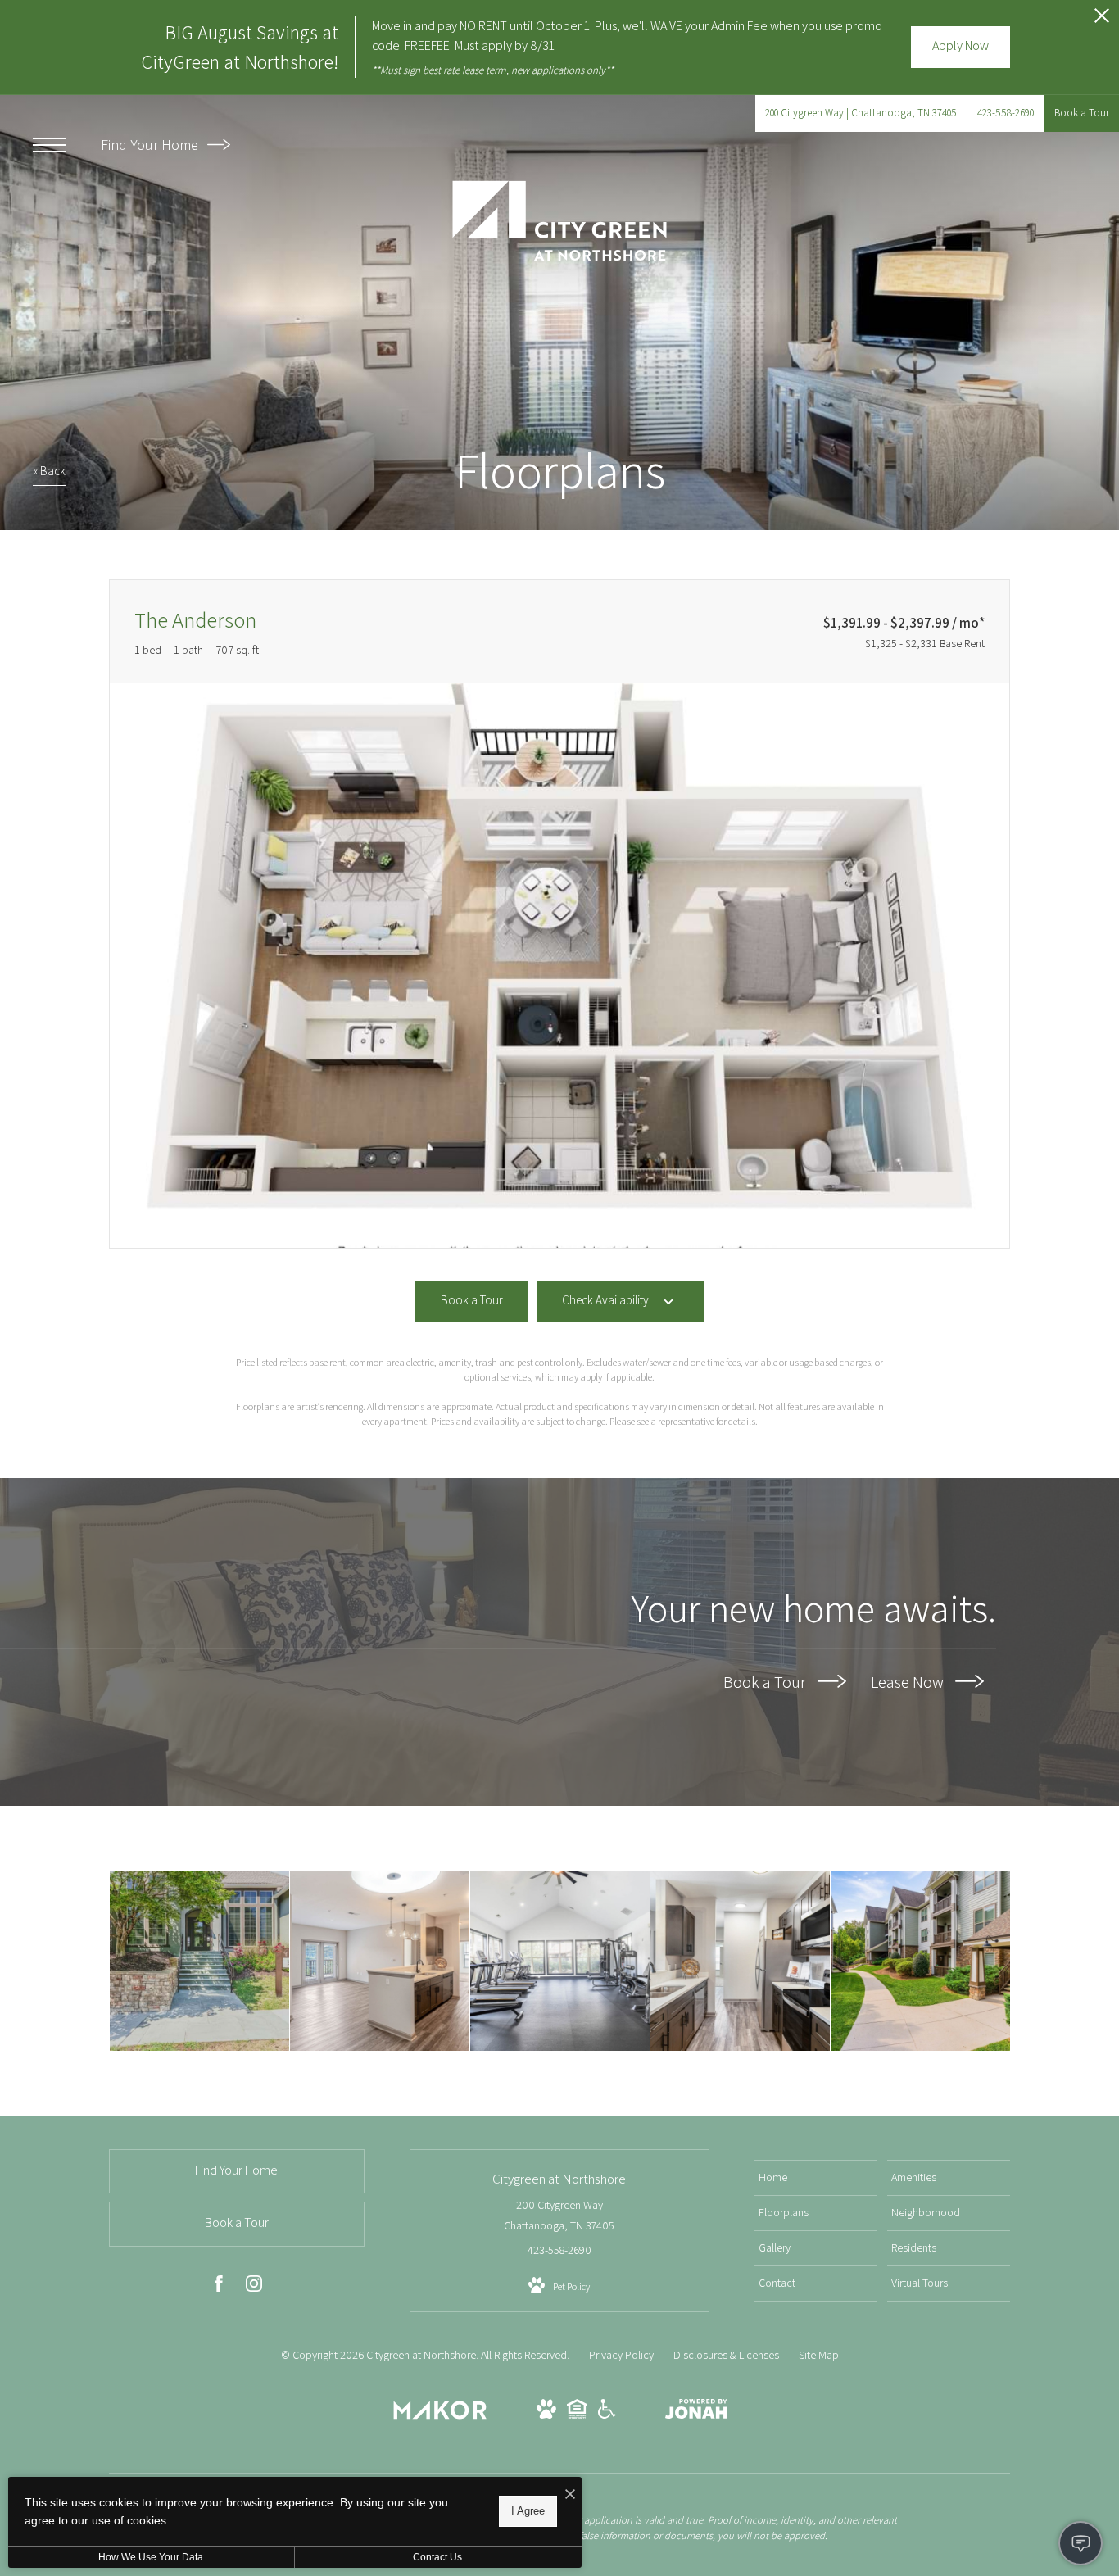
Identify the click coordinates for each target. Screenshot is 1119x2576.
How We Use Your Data (151, 2557)
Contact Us (437, 2557)
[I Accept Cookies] (570, 2495)
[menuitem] (816, 2178)
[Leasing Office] (199, 1961)
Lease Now (909, 1682)
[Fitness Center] (560, 1961)
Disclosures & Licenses (726, 2355)
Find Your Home (151, 145)
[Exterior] (920, 1961)
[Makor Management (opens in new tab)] (440, 2415)
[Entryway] (380, 1961)
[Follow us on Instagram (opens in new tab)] (254, 2287)
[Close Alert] (1102, 20)
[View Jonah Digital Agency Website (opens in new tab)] (696, 2412)
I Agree (528, 2511)
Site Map (819, 2355)
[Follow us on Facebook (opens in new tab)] (219, 2287)
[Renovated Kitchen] (740, 1961)
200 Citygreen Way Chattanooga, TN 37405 (559, 2215)
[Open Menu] (49, 145)
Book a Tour (766, 1682)
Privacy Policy (621, 2355)
